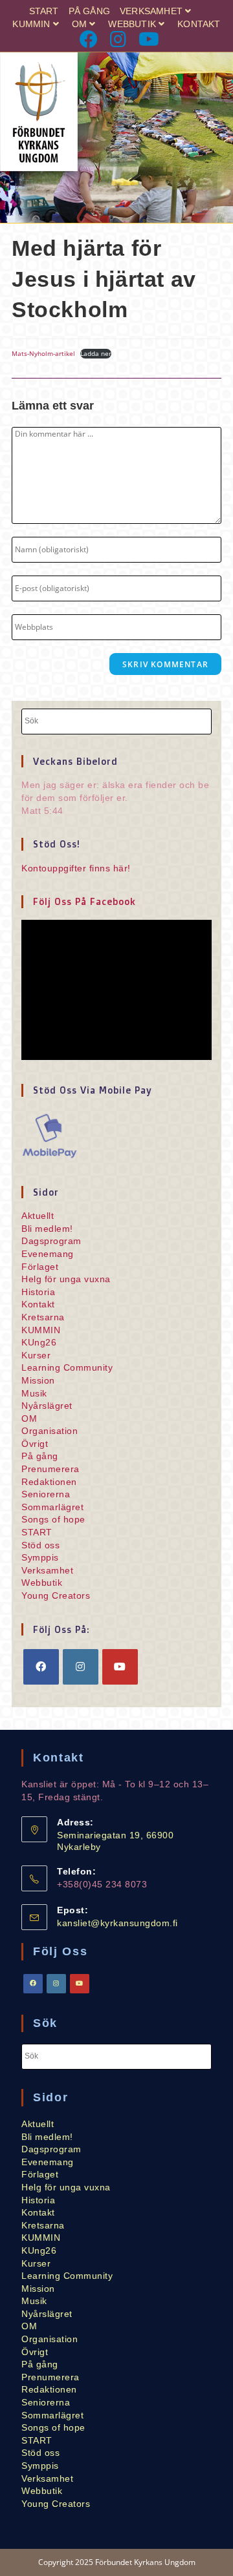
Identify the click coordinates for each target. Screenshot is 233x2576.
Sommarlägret (52, 1507)
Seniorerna (46, 1494)
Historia (38, 1292)
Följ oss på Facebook (84, 901)
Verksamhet (151, 11)
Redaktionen (49, 1482)
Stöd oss (40, 1545)
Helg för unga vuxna (66, 1279)
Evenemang (48, 1254)
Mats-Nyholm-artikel (43, 353)
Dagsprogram (51, 1241)
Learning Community (67, 1367)
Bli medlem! (47, 1229)
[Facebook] (90, 39)
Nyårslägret (47, 1406)
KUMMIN (31, 24)
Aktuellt (38, 1216)
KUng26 (39, 1342)
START (44, 11)
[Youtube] (146, 39)
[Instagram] (119, 39)
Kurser (36, 1355)
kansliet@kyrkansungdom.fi (117, 1923)
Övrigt (35, 1444)
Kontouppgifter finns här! (76, 868)
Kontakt (199, 24)
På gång (89, 11)
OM (79, 24)
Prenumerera (50, 1469)
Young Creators (56, 1595)
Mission (38, 1380)
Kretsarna (43, 1317)
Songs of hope (53, 1519)
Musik (34, 1393)
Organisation (50, 1431)
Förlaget (40, 1267)
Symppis (40, 1557)
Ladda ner (96, 353)
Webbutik (132, 24)
